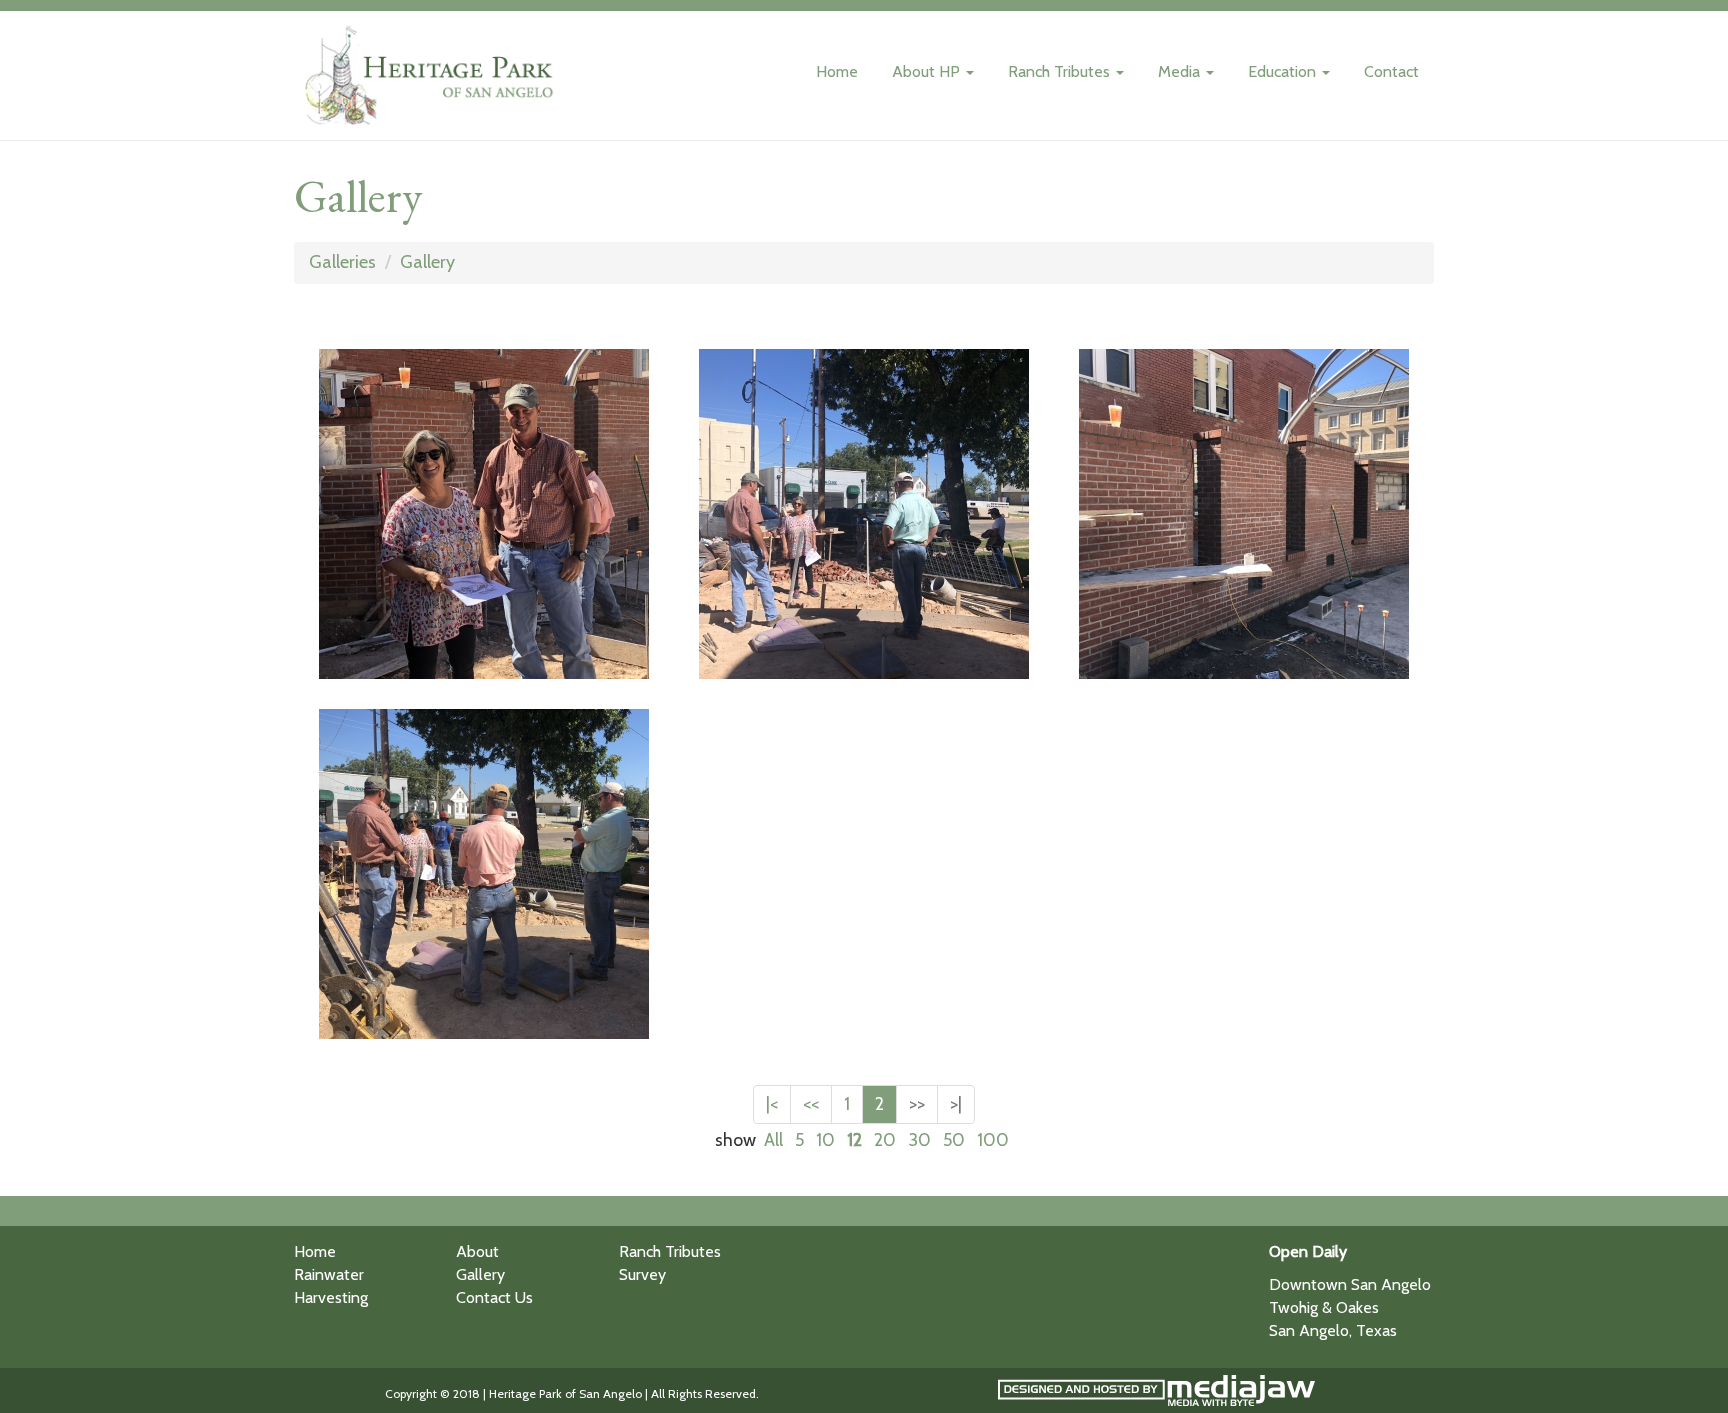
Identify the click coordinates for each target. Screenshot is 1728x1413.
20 (885, 1140)
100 (993, 1140)
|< (772, 1104)
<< (811, 1104)
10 (825, 1140)
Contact (1391, 71)
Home (837, 71)
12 (854, 1140)
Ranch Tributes (670, 1251)
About (477, 1251)
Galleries (342, 262)
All (773, 1140)
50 (954, 1140)
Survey (642, 1274)
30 (919, 1140)
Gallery (427, 262)
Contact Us (494, 1297)
